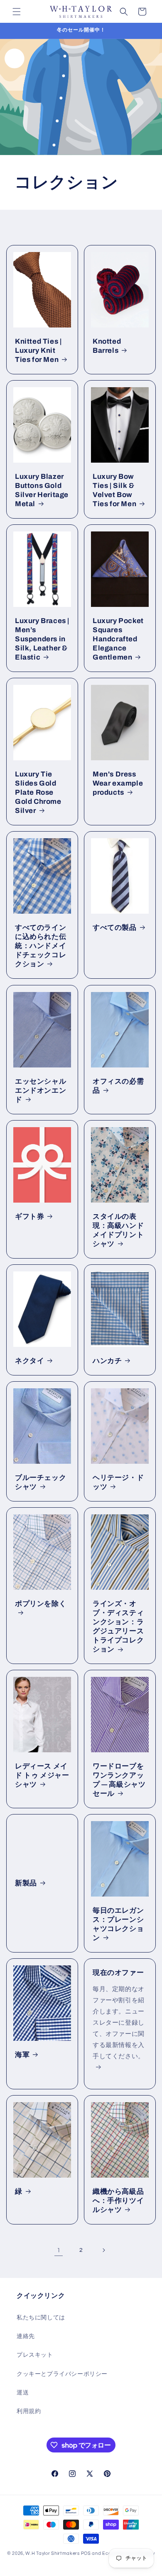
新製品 (26, 1883)
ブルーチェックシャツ (40, 1482)
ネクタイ (29, 1361)
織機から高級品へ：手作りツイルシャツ (118, 2201)
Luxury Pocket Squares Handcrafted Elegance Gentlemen (118, 639)
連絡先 (26, 2336)
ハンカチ (107, 1361)
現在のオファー (118, 1973)
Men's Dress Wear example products (118, 783)
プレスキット (35, 2355)
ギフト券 (29, 1216)
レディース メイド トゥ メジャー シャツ (42, 1775)
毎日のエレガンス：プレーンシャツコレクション (118, 1924)
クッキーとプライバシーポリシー (62, 2374)
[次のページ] (103, 2250)
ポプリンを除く (40, 1603)
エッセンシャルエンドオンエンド (40, 1090)
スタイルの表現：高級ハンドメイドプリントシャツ (118, 1230)
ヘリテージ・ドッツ (118, 1482)
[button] (17, 12)
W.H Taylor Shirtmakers (52, 2553)
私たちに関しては (41, 2318)
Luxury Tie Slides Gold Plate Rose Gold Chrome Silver (38, 792)
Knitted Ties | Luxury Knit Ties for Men (38, 351)
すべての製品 (115, 928)
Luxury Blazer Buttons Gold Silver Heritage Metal (42, 490)
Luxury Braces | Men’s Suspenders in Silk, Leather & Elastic (42, 639)
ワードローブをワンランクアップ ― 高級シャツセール (119, 1780)
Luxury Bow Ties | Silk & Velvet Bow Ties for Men (114, 490)
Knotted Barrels (107, 346)
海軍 (22, 2055)
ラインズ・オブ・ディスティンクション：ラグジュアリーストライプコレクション (118, 1626)
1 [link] (59, 2250)
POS (86, 2553)
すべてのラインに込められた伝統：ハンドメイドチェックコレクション (40, 946)
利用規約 (29, 2411)
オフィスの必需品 (118, 1085)
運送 (23, 2393)
